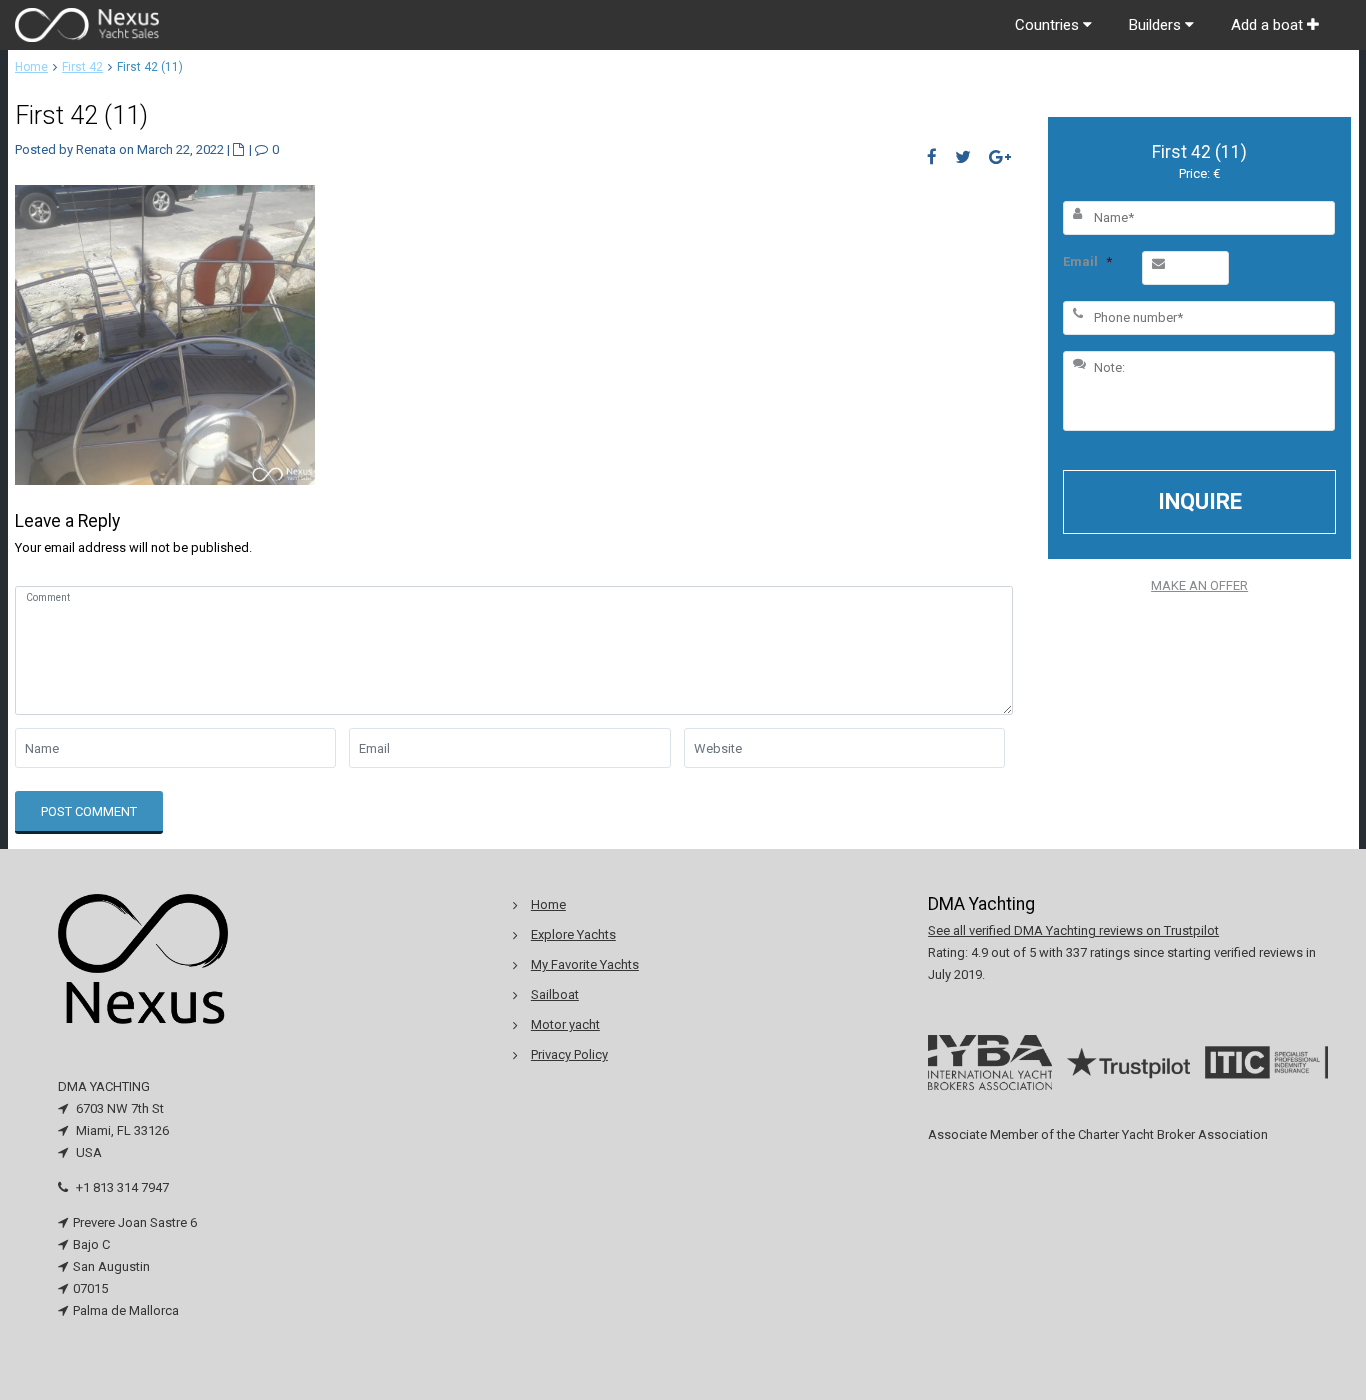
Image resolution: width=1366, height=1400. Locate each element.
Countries (1049, 25)
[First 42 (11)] (165, 333)
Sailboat (555, 994)
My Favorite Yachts (585, 964)
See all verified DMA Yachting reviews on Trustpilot (1073, 930)
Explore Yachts (573, 934)
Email (1087, 261)
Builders (1157, 25)
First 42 (82, 67)
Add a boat (1269, 25)
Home (31, 67)
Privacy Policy (569, 1054)
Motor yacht (565, 1024)
